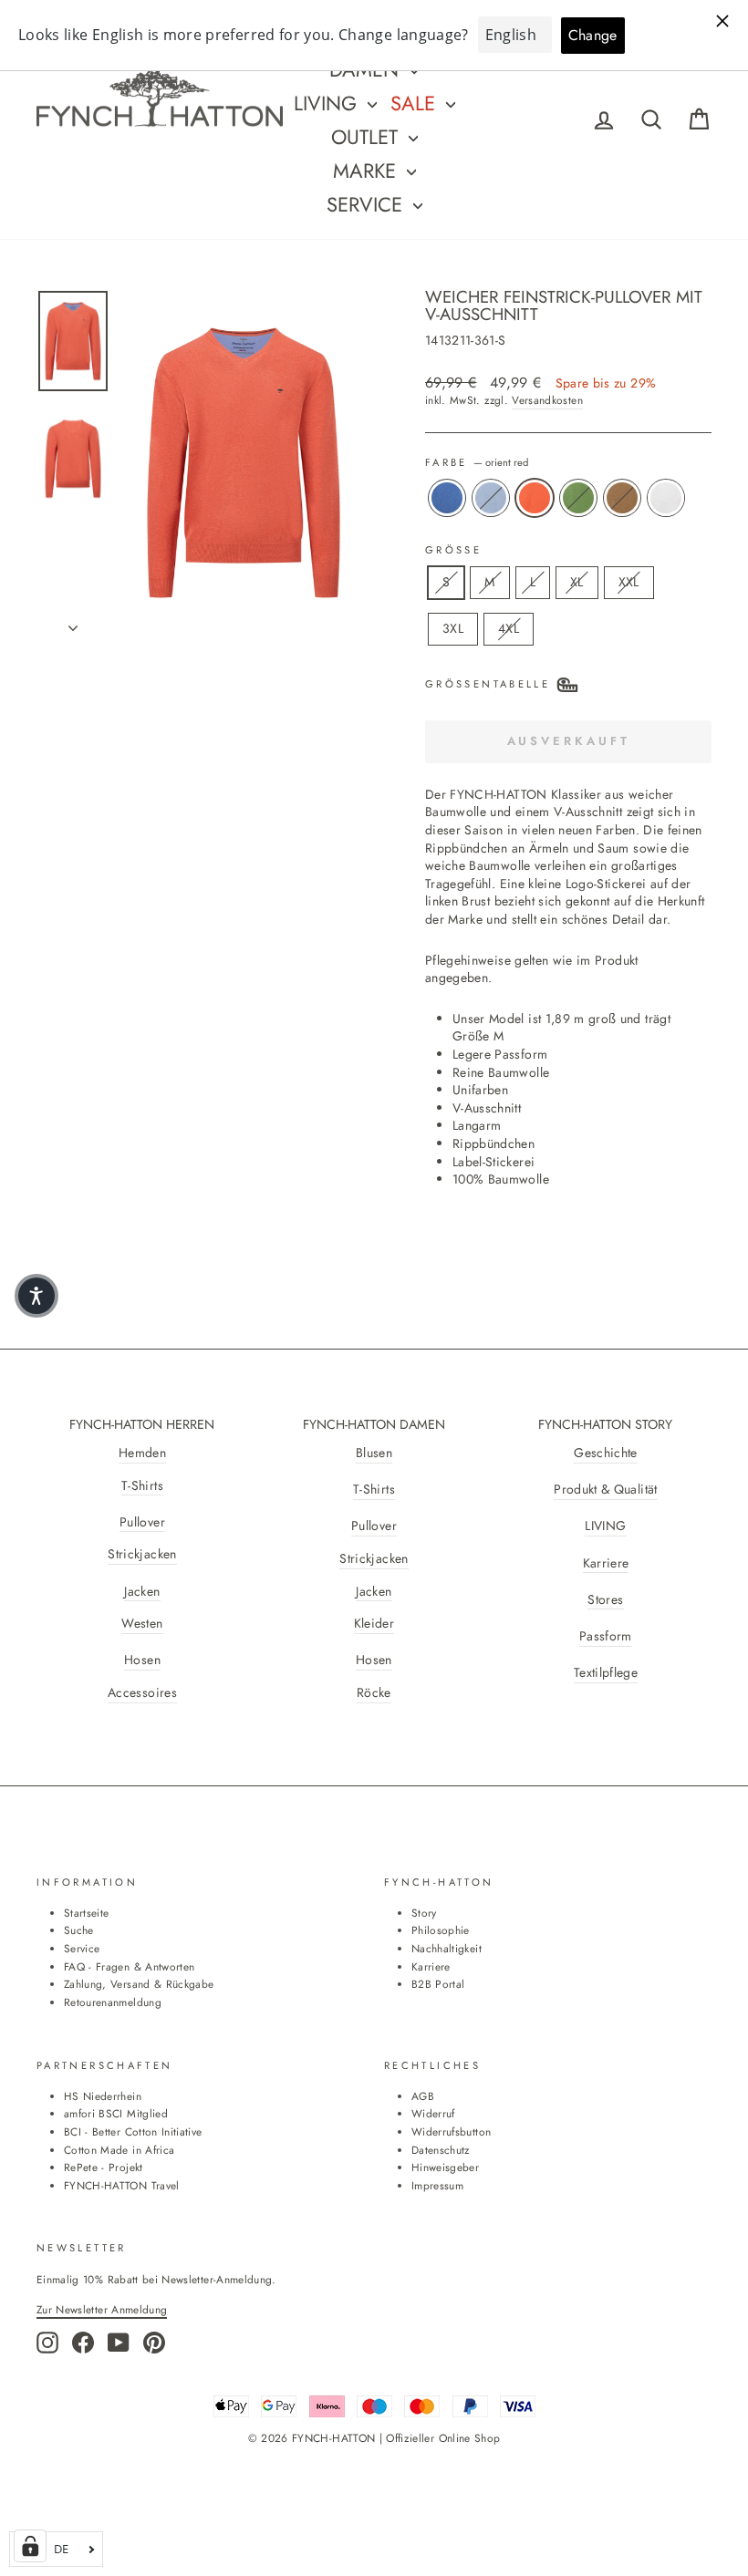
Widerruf (433, 2113)
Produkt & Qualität (605, 1490)
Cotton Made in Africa (119, 2150)
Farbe (477, 463)
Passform (606, 1636)
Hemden (142, 1453)
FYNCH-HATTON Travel (122, 2185)
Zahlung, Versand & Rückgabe (139, 1984)
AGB (423, 2096)
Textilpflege (606, 1673)
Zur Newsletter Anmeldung (102, 2309)
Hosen (142, 1660)
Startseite (87, 1913)
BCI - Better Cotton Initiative (133, 2131)
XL (577, 582)
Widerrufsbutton (451, 2131)
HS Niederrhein (103, 2096)
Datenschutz (441, 2150)
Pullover (142, 1522)
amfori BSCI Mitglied (116, 2113)
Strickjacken (142, 1554)
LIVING (605, 1526)
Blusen (374, 1453)
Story (424, 1913)
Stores (605, 1600)
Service (368, 204)
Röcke (374, 1693)
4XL (509, 628)
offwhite (666, 498)
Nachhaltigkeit (447, 1948)
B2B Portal (438, 1984)
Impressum (437, 2185)
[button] (36, 1296)
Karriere (606, 1563)
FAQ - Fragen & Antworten (129, 1966)
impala (622, 498)
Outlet (368, 137)
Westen (142, 1624)
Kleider (374, 1624)
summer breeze (491, 498)
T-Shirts (142, 1486)
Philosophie (441, 1930)
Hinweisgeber (445, 2167)
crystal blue (447, 498)
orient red (535, 498)
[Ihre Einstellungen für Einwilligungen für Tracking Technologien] (30, 2546)
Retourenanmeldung (113, 2002)
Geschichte (606, 1453)
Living (328, 103)
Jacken (142, 1592)
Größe (453, 550)
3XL (453, 628)
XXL (629, 582)
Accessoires (142, 1693)
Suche (79, 1930)
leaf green (578, 498)
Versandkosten (547, 400)
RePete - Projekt (104, 2167)
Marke (368, 171)
